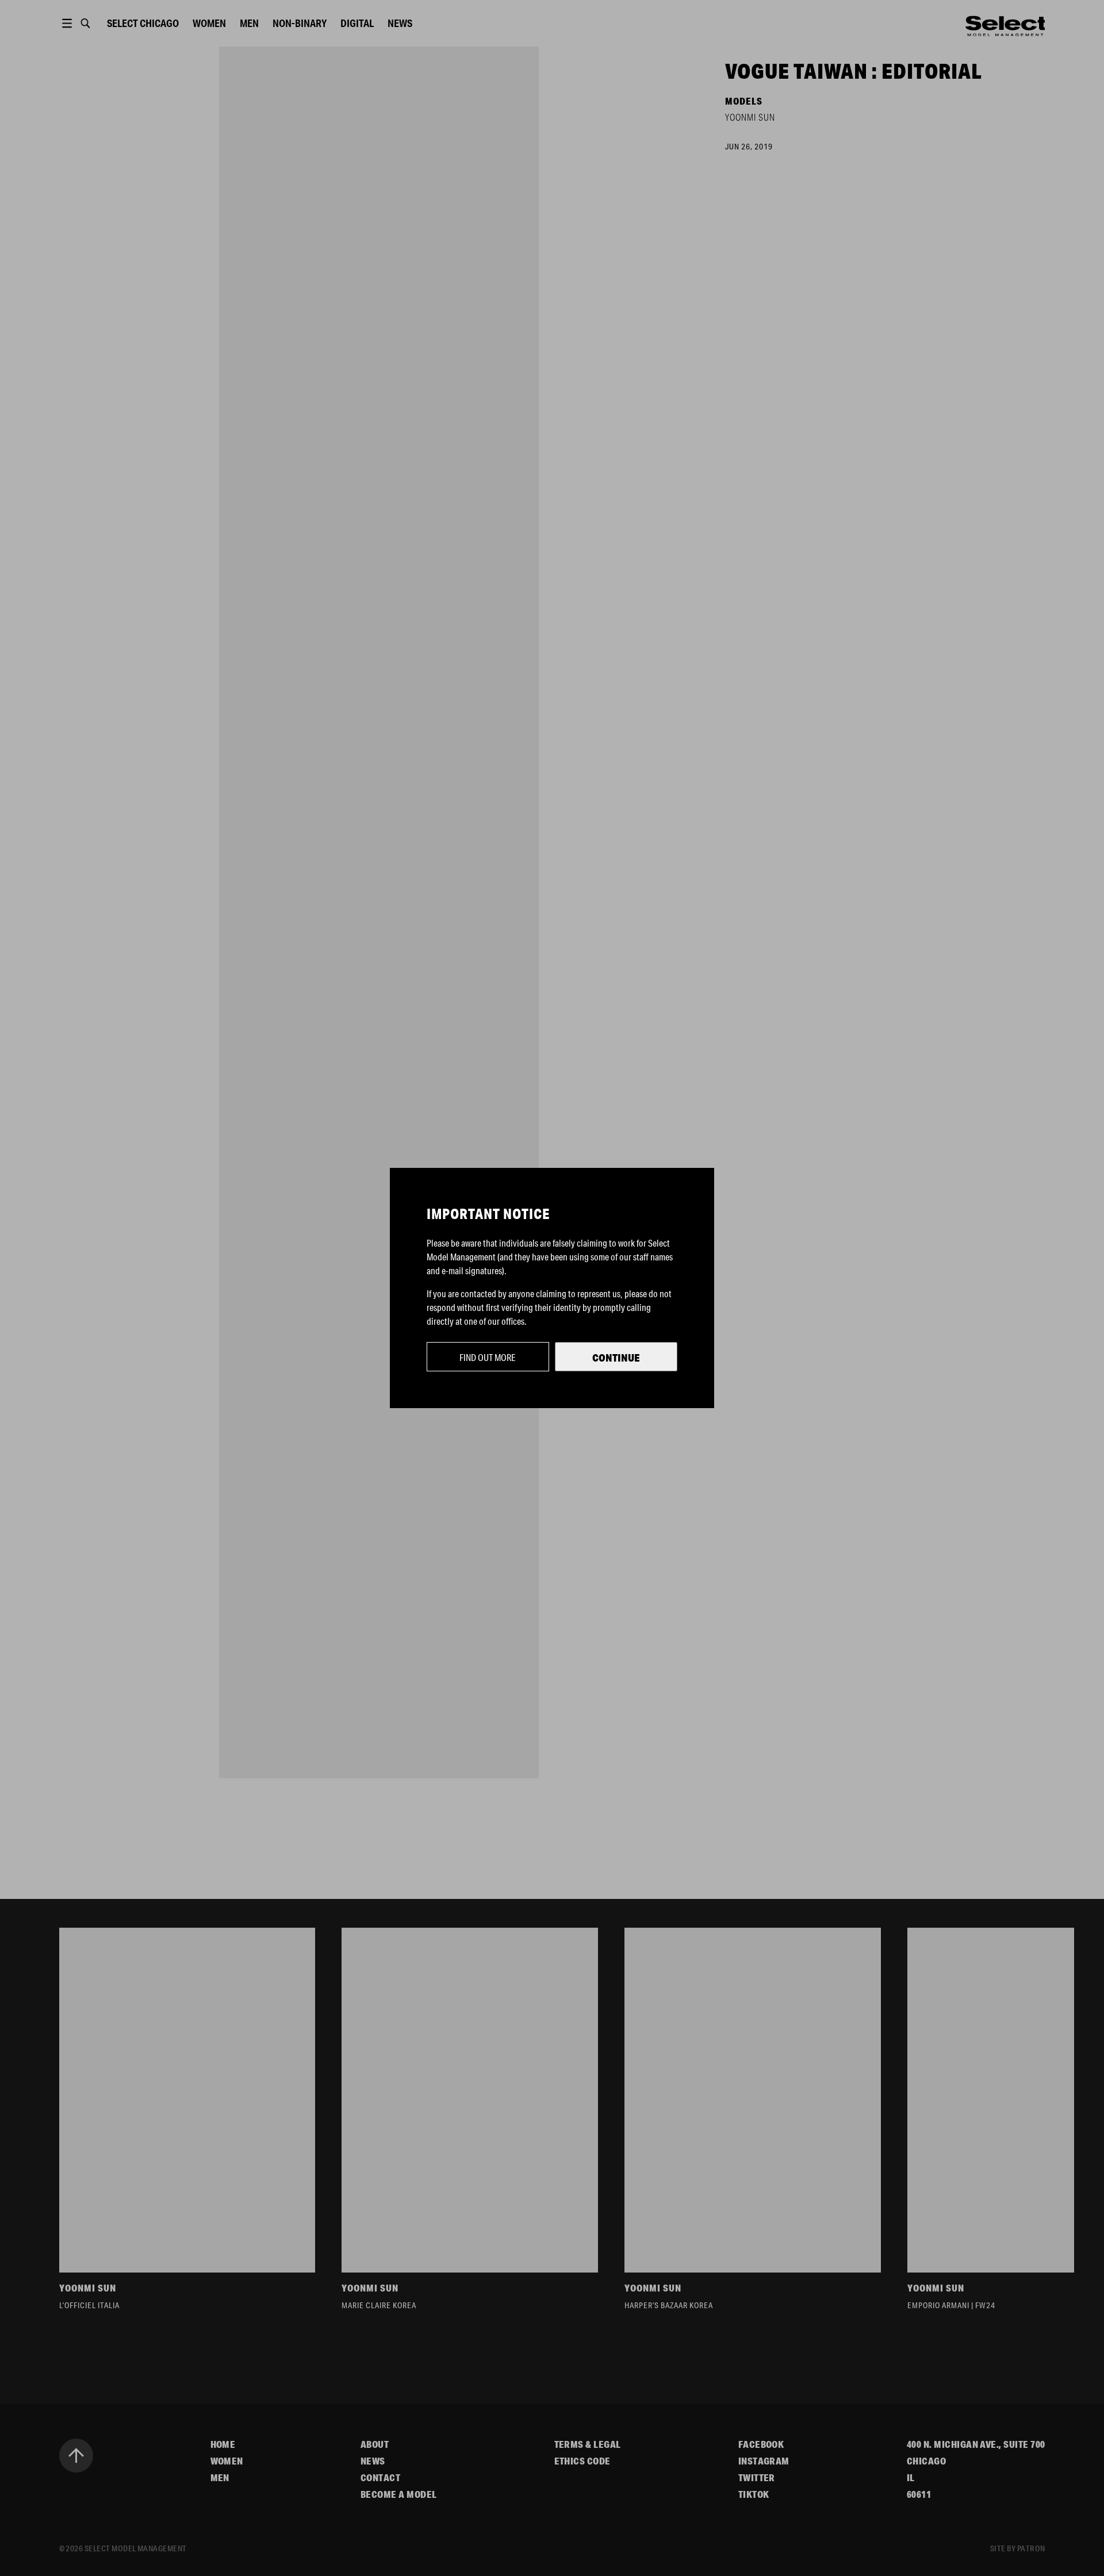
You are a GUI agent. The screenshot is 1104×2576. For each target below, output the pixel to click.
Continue (616, 1358)
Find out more (488, 1357)
